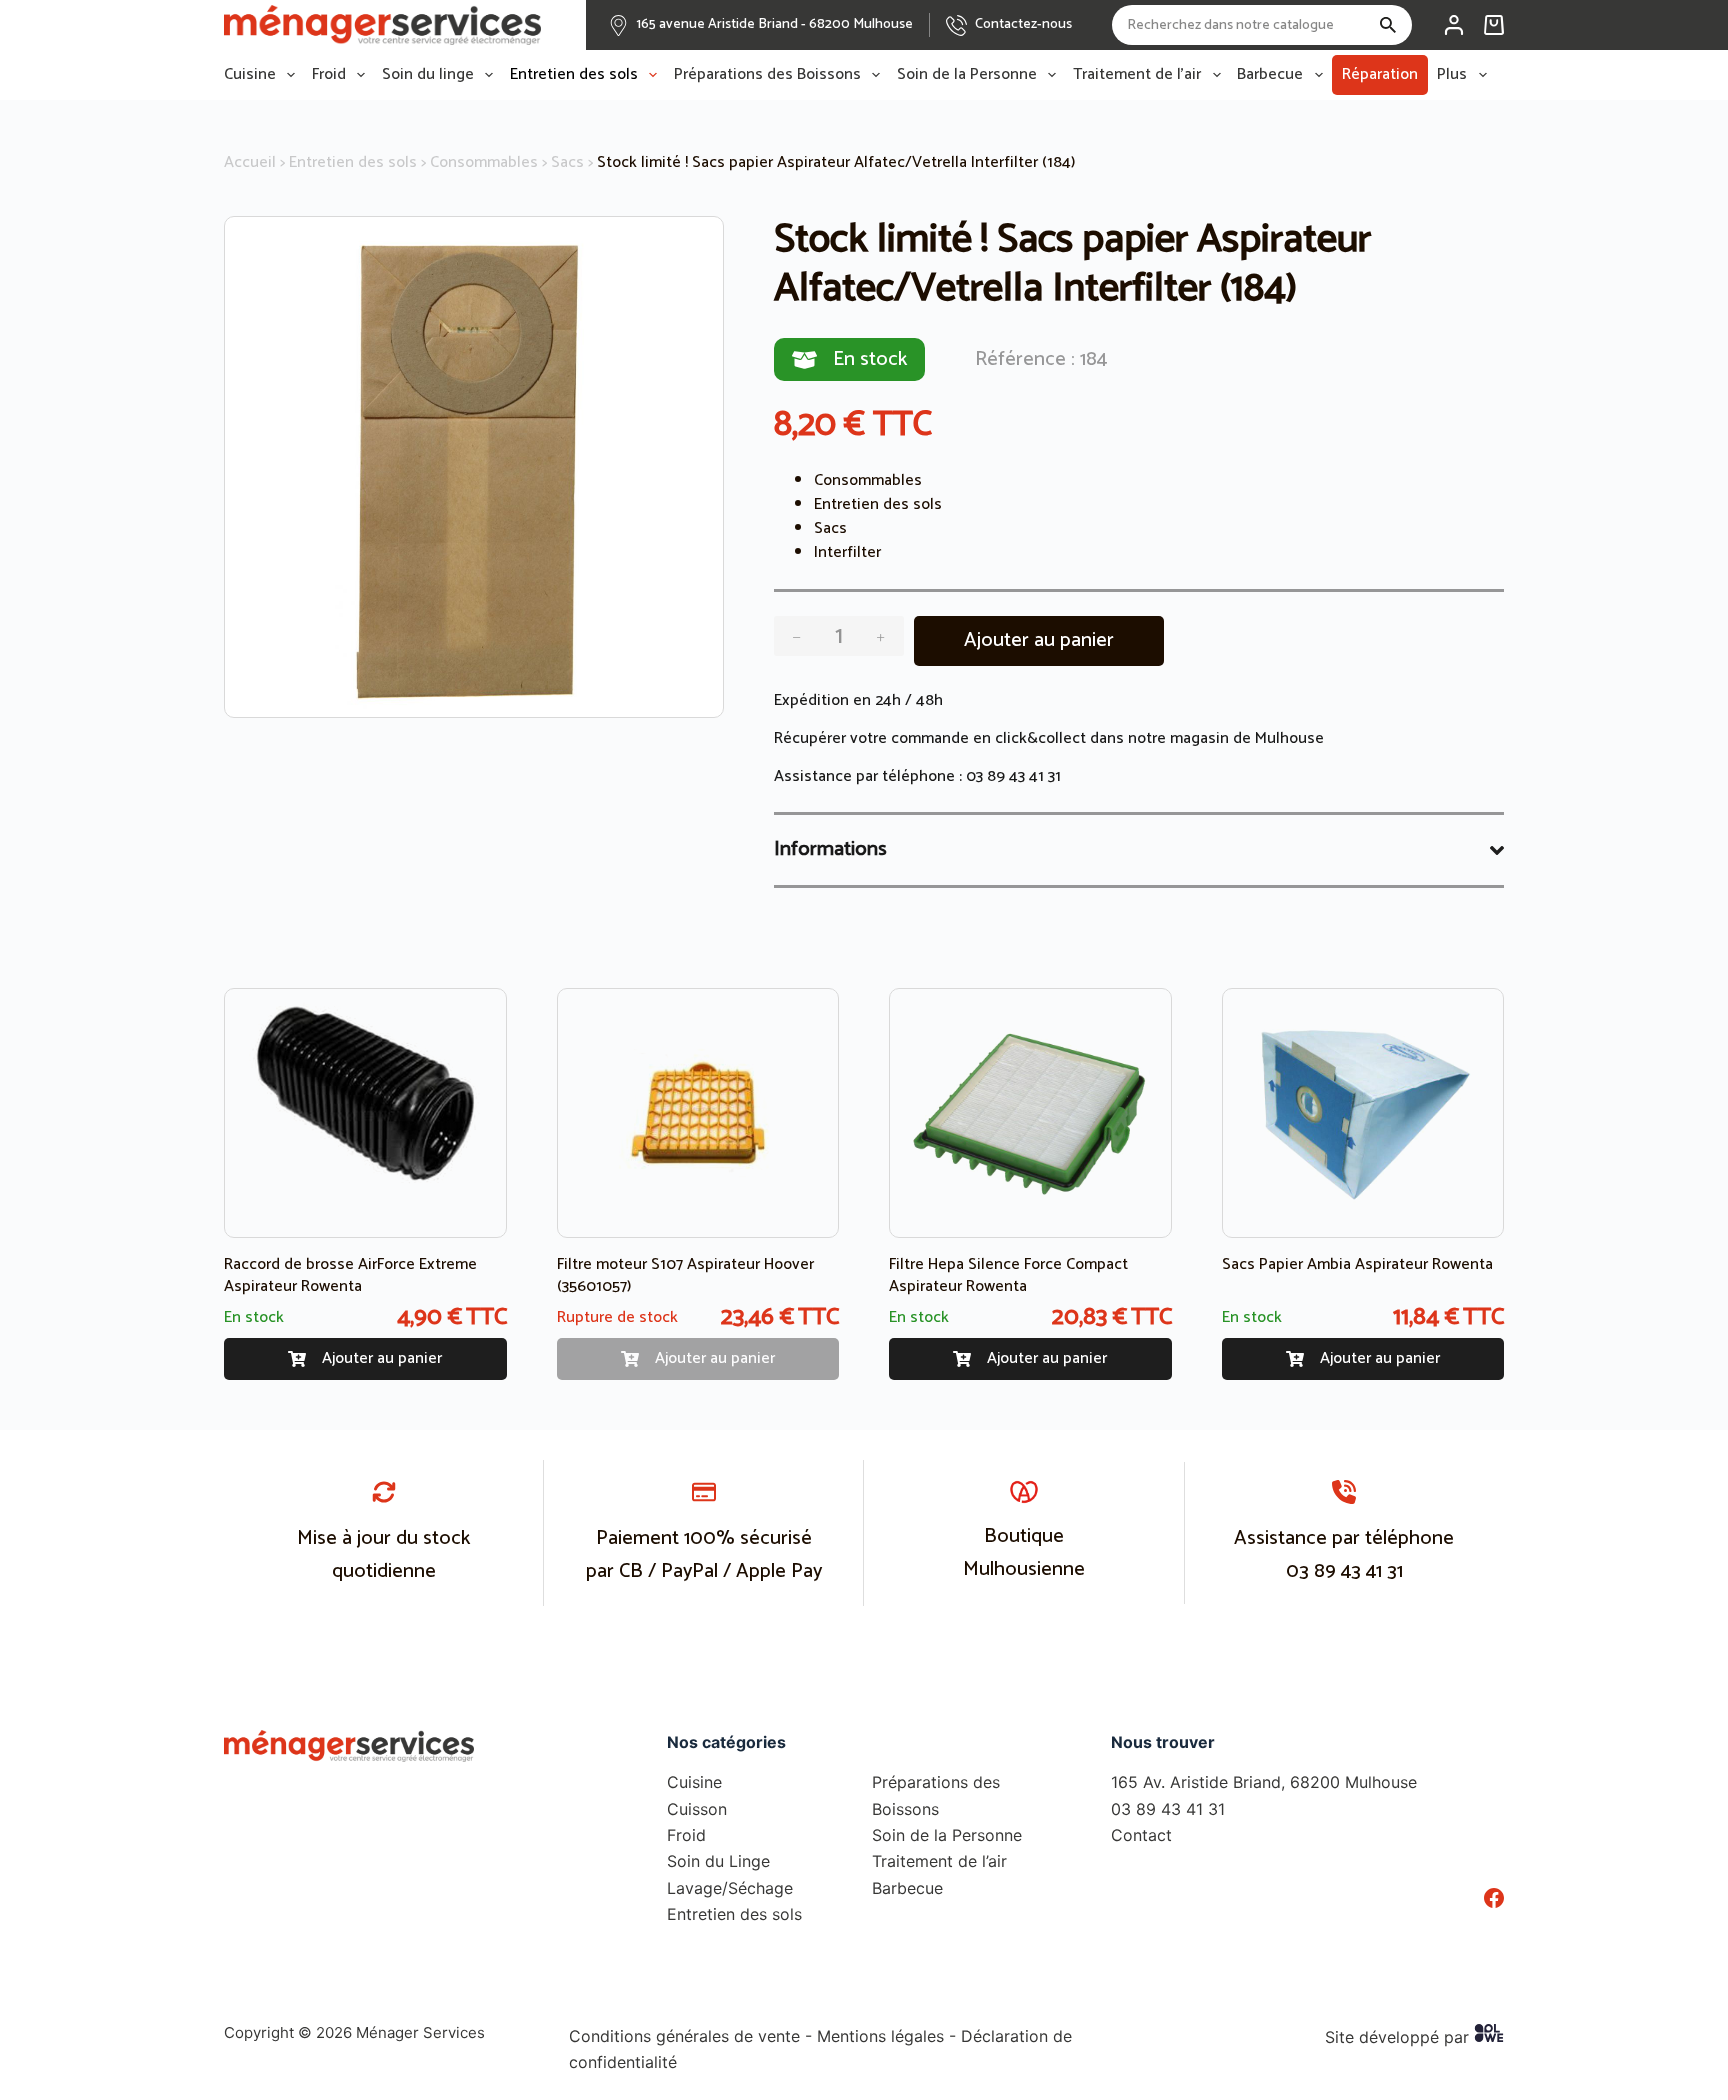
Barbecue (1270, 75)
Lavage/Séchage (730, 1888)
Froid (329, 75)
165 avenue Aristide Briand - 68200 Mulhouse (775, 24)
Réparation (1380, 74)
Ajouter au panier (1039, 640)
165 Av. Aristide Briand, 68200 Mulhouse (1264, 1782)
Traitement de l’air (1137, 75)
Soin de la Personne (967, 75)
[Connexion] (1454, 25)
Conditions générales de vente (684, 2036)
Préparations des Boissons (767, 75)
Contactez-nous (1023, 24)
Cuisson (697, 1809)
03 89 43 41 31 (1013, 776)
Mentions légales (880, 2036)
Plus (1452, 75)
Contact (1141, 1835)
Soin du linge (428, 75)
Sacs (567, 162)
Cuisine (250, 75)
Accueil (250, 162)
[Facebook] (1494, 1898)
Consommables (484, 162)
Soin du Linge (718, 1861)
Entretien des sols (574, 75)
